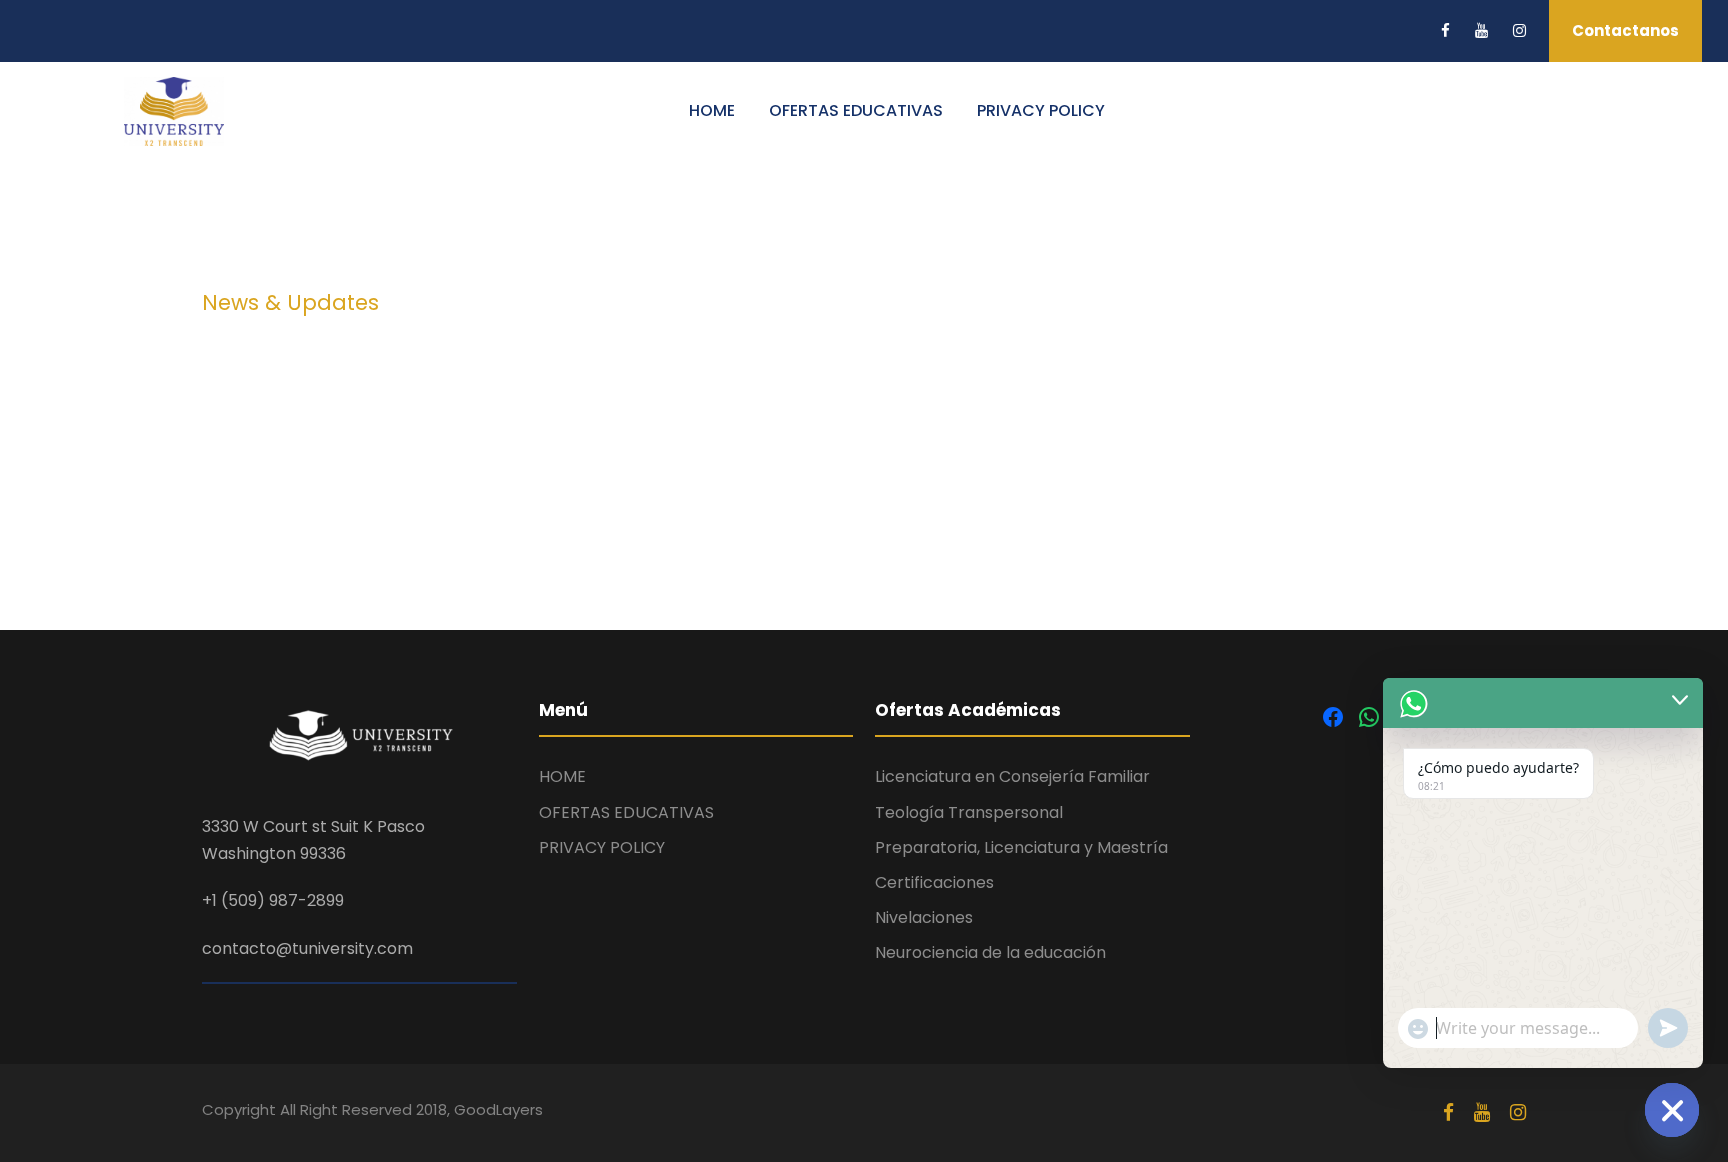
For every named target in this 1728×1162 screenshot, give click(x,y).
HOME (712, 110)
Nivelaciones (924, 917)
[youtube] (1481, 30)
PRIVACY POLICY (1041, 110)
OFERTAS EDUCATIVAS (856, 110)
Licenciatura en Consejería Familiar (1012, 776)
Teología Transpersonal (969, 812)
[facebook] (1445, 30)
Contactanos (1625, 30)
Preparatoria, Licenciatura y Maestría (1021, 847)
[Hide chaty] (1672, 1110)
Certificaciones (934, 882)
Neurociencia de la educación (990, 952)
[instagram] (1519, 30)
